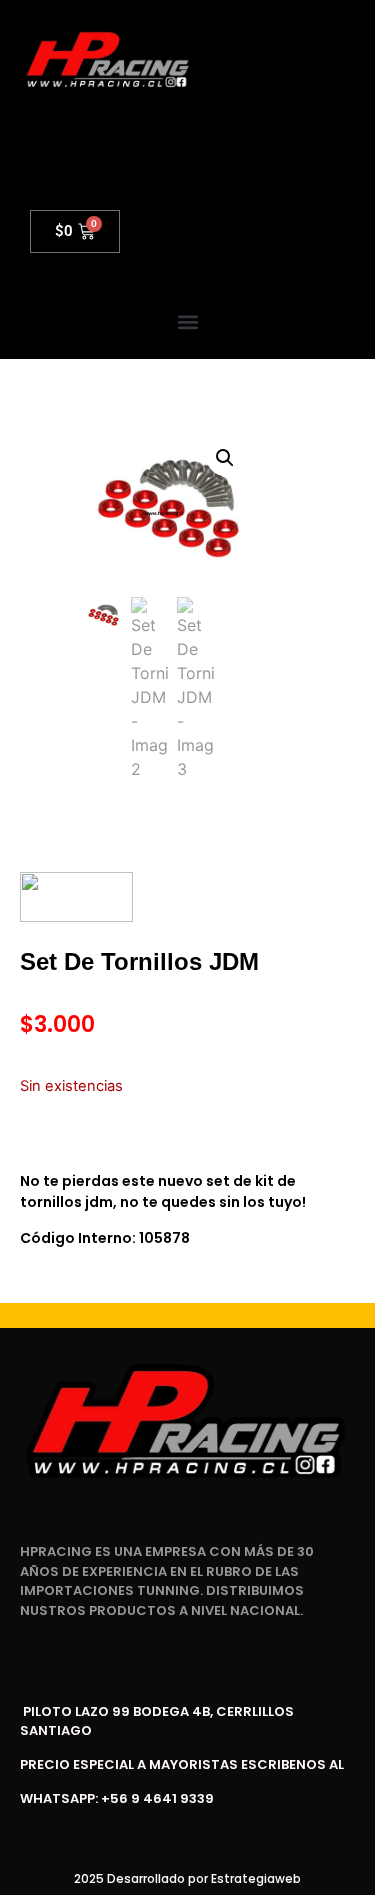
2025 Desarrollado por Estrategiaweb (187, 1878)
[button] (187, 322)
